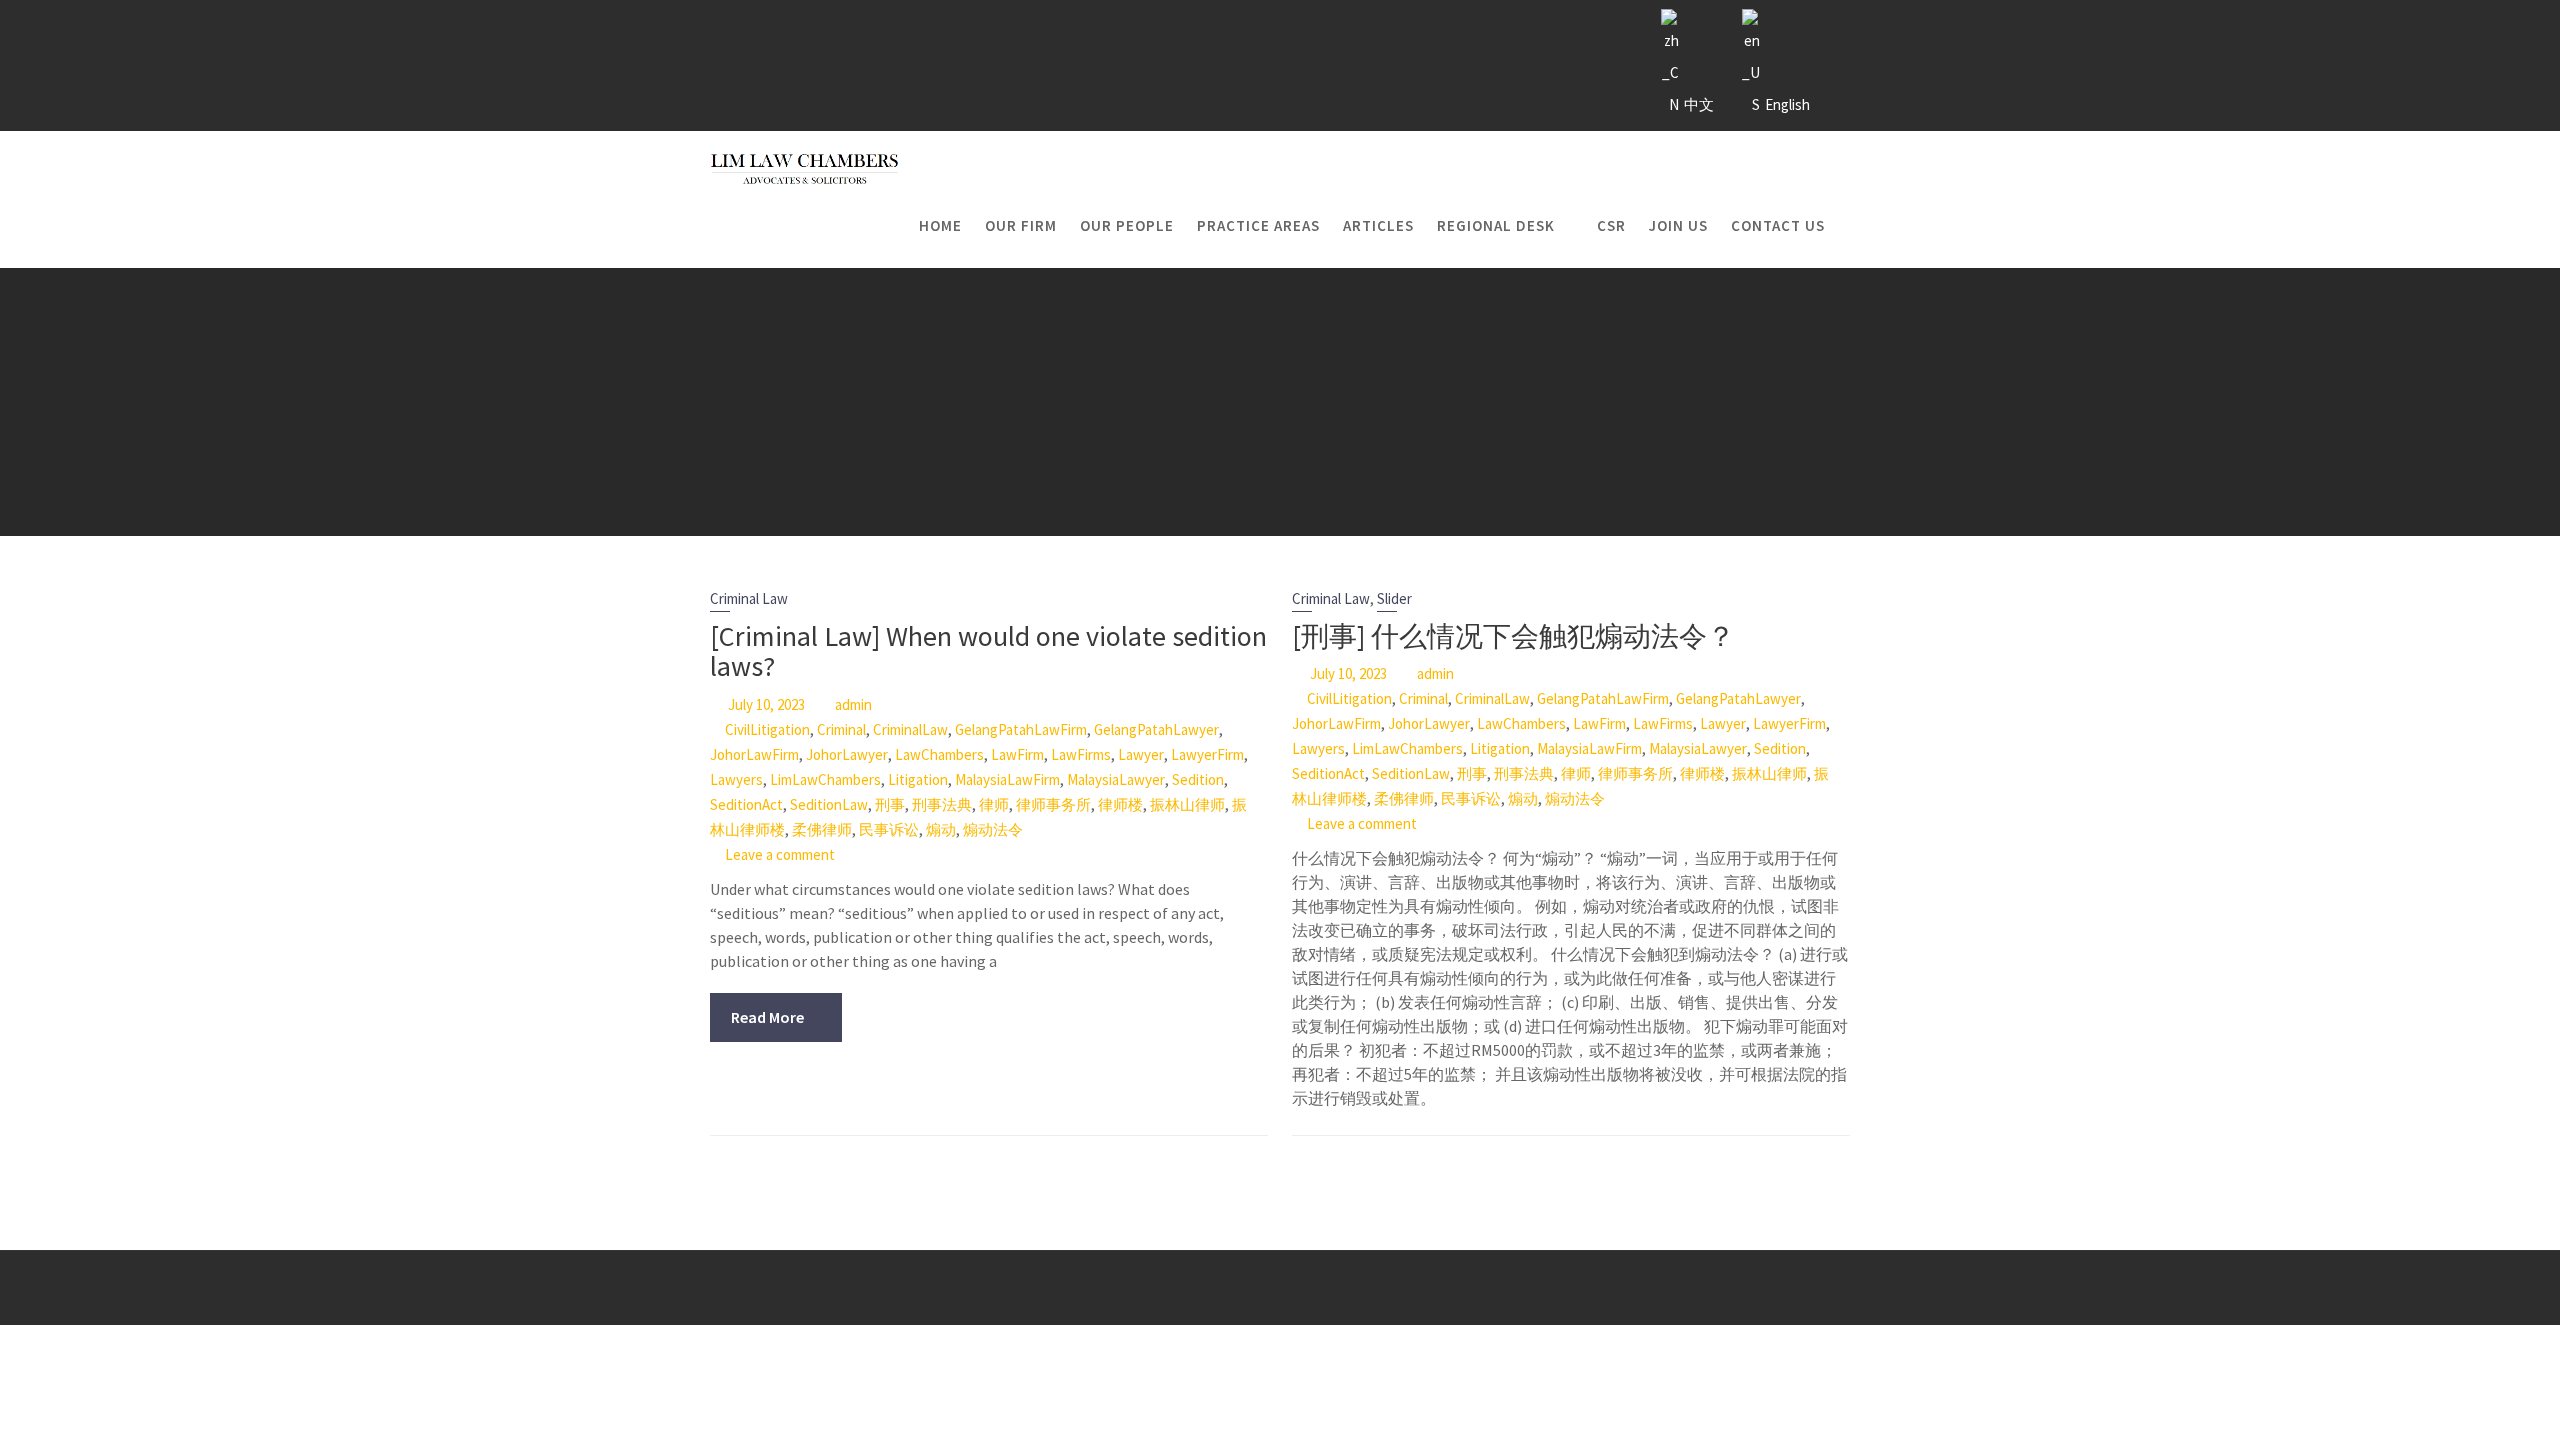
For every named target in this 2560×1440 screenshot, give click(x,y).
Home (940, 225)
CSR (1611, 225)
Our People (1127, 225)
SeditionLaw (829, 804)
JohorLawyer (847, 754)
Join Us (1678, 225)
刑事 (890, 804)
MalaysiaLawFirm (1007, 779)
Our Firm (1021, 225)
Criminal (841, 729)
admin (853, 704)
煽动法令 (993, 829)
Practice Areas (1258, 225)
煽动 (941, 829)
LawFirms (1081, 754)
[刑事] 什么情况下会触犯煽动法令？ (1513, 636)
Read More (767, 1017)
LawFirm (1017, 754)
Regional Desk (1496, 225)
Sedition (1198, 779)
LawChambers (939, 754)
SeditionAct (746, 804)
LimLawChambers (825, 779)
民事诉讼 (889, 829)
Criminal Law (749, 598)
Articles (1378, 225)
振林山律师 (1187, 804)
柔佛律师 (822, 829)
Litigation (918, 779)
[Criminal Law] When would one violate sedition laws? (988, 651)
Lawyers (736, 779)
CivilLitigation (767, 729)
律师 (994, 804)
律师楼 (1120, 804)
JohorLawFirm (754, 754)
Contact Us (1778, 225)
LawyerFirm (1207, 754)
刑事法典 (942, 804)
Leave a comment (780, 854)
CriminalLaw (910, 729)
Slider (1394, 598)
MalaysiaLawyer (1116, 779)
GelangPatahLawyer (1156, 729)
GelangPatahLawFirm (1021, 729)
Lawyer (1141, 754)
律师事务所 (1053, 804)
